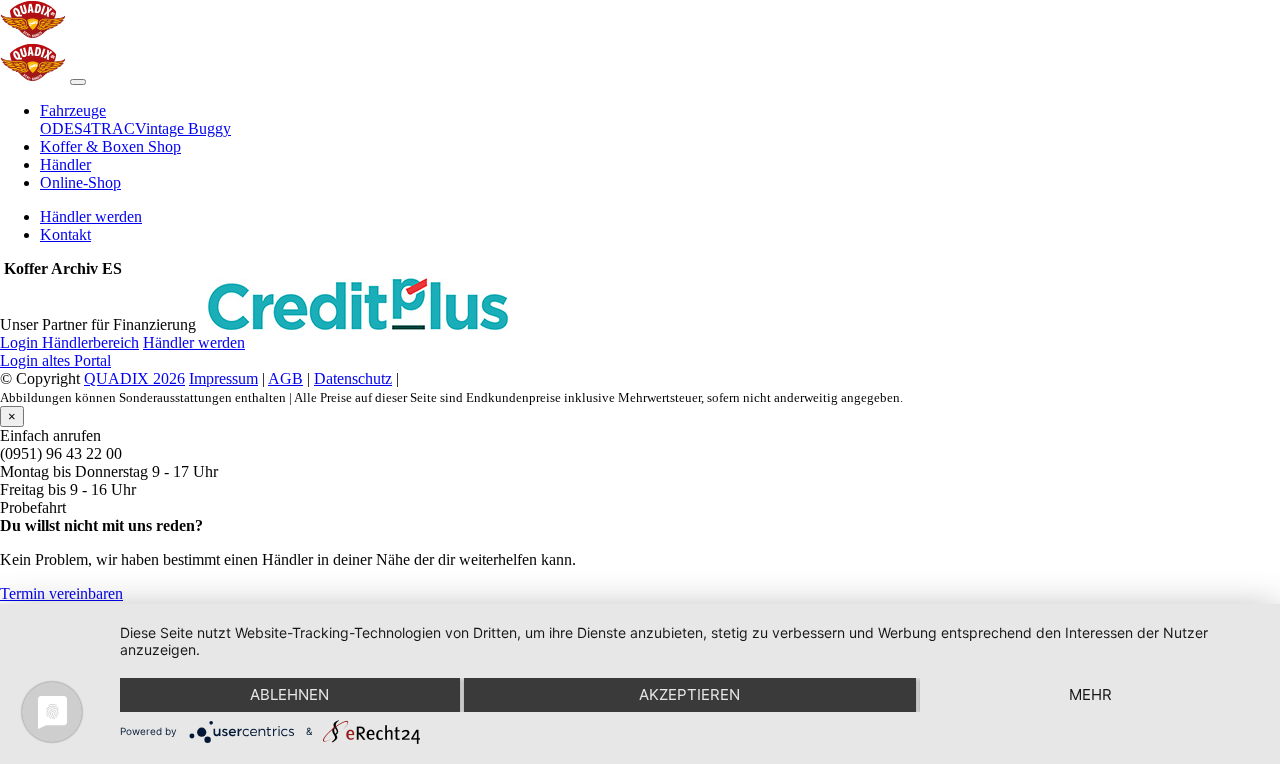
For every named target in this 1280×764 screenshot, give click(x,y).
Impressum (223, 378)
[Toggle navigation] (78, 82)
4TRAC (109, 128)
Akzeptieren (689, 694)
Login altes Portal (55, 360)
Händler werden (91, 216)
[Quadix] (33, 33)
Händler (65, 164)
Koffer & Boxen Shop (110, 146)
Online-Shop (80, 182)
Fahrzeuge (73, 110)
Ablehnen (289, 694)
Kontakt (65, 234)
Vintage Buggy (183, 128)
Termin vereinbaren (61, 593)
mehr (1090, 694)
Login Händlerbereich (69, 342)
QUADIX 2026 (134, 378)
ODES (61, 128)
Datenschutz (353, 378)
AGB (285, 378)
